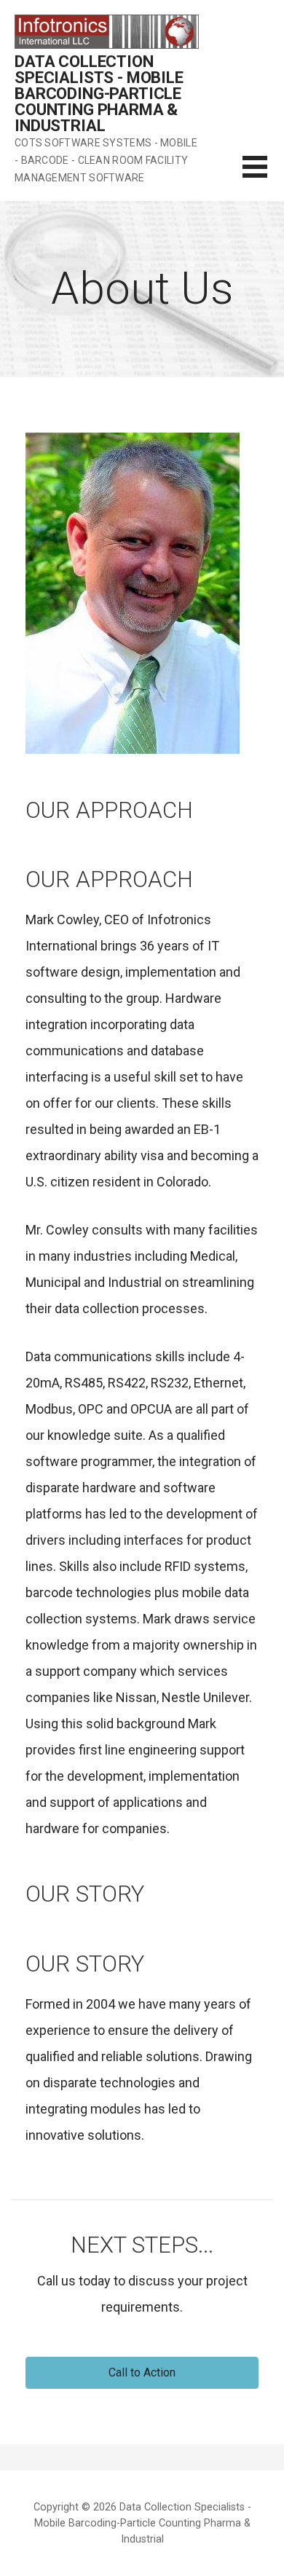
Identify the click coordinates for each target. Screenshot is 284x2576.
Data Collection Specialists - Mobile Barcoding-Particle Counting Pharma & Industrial (99, 94)
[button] (142, 2373)
